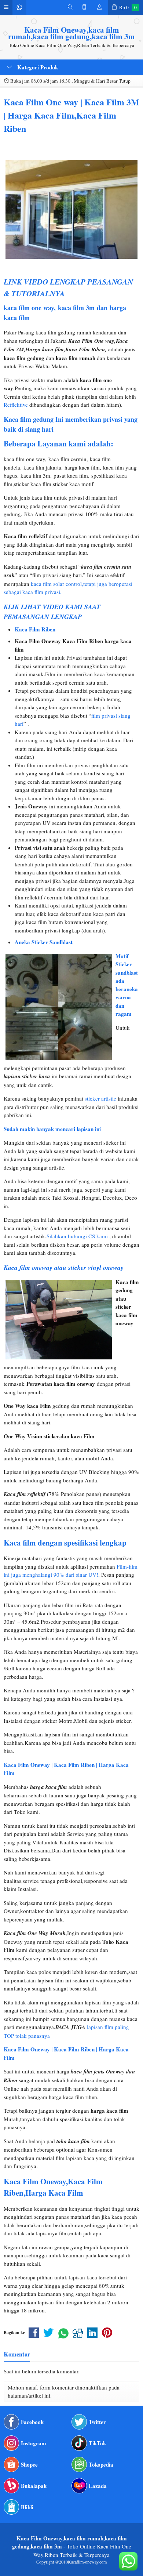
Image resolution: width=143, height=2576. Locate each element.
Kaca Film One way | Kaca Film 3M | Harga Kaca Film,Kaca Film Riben (71, 115)
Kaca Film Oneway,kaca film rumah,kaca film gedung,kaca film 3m (71, 33)
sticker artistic (100, 1098)
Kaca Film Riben (35, 629)
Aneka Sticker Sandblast (44, 942)
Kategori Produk (37, 67)
